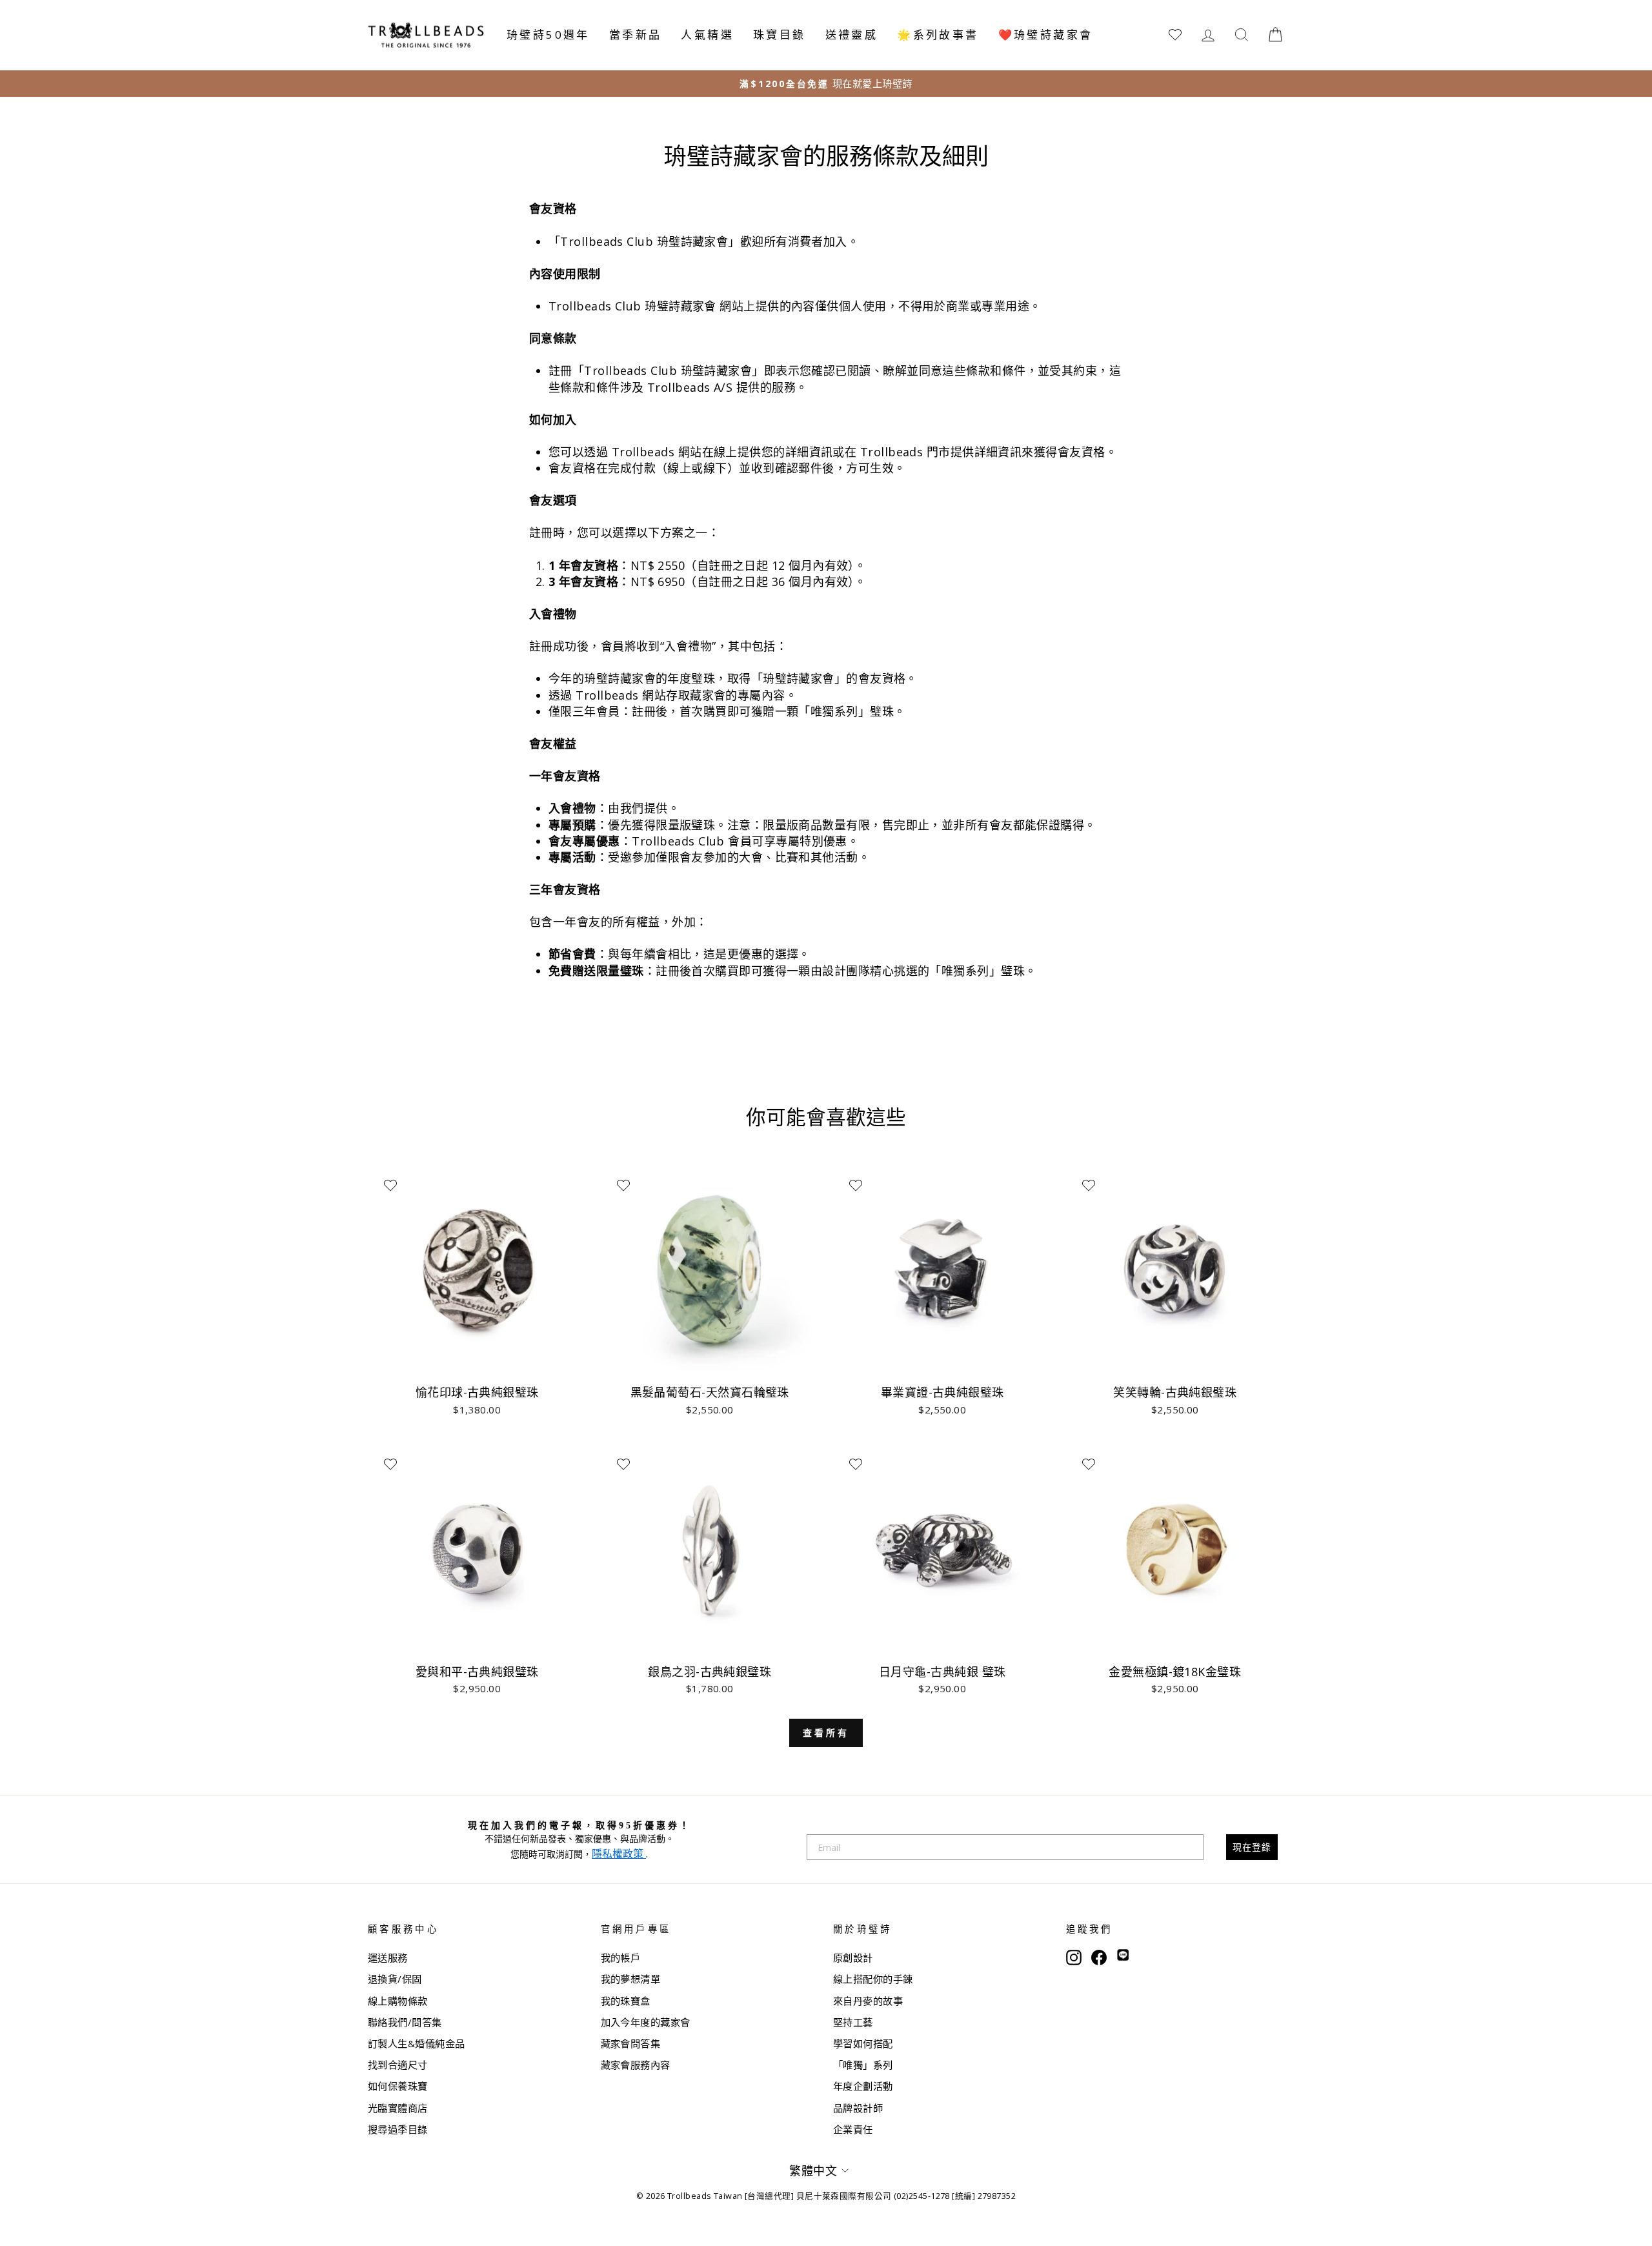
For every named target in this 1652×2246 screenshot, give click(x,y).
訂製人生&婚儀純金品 (417, 2043)
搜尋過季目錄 (398, 2129)
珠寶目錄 (780, 35)
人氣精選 (707, 35)
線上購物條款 (398, 2001)
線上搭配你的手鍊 (873, 1979)
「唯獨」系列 (863, 2065)
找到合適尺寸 (398, 2065)
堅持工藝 (853, 2022)
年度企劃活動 (863, 2086)
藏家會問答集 (631, 2043)
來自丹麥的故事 (868, 2001)
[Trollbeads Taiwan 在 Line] (1123, 1956)
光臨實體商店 (398, 2108)
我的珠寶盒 (626, 2001)
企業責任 (853, 2129)
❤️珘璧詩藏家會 (1046, 35)
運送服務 (388, 1958)
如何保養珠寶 (398, 2086)
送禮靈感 (852, 35)
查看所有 (826, 1733)
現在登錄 (1252, 1847)
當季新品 (636, 35)
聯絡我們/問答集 (405, 2022)
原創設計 (853, 1958)
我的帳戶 (621, 1958)
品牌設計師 (858, 2108)
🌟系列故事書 (938, 35)
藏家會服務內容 (636, 2065)
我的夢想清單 (631, 1979)
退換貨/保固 (395, 1979)
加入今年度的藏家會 (646, 2022)
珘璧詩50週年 (548, 35)
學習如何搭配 (863, 2043)
